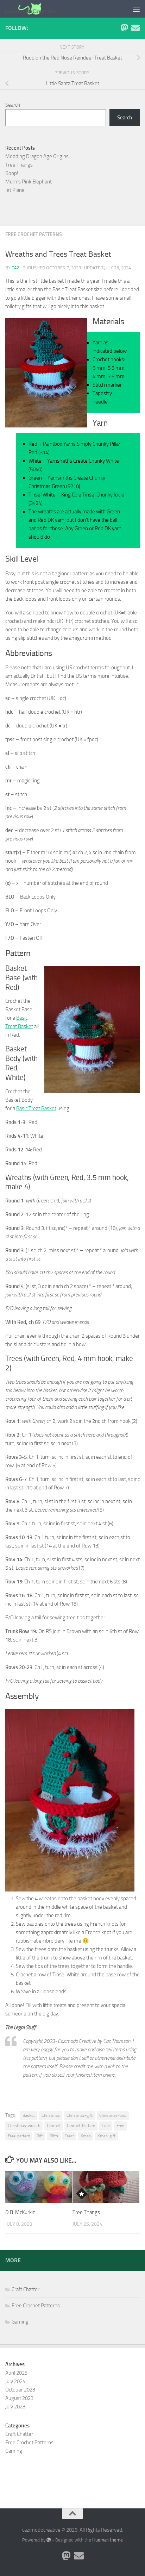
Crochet (53, 2126)
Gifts (54, 2136)
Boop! (12, 173)
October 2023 (20, 2390)
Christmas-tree (113, 2115)
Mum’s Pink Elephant (29, 182)
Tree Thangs (86, 2212)
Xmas (86, 2136)
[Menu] (136, 9)
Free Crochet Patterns (34, 234)
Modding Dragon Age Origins (37, 156)
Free (120, 2126)
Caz (15, 268)
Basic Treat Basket (36, 1108)
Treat (69, 2136)
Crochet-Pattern (81, 2126)
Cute (106, 2126)
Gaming (20, 2322)
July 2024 (15, 2381)
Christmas (51, 2115)
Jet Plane (15, 190)
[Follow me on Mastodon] (124, 28)
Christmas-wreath (24, 2126)
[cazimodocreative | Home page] (38, 9)
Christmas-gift (80, 2115)
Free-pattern (19, 2136)
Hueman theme (108, 2540)
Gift (40, 2136)
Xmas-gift (106, 2136)
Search (13, 105)
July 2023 (15, 2407)
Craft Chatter (26, 2289)
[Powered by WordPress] (49, 2540)
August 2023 (19, 2398)
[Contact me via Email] (135, 28)
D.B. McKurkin (20, 2212)
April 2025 (16, 2373)
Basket (29, 2115)
